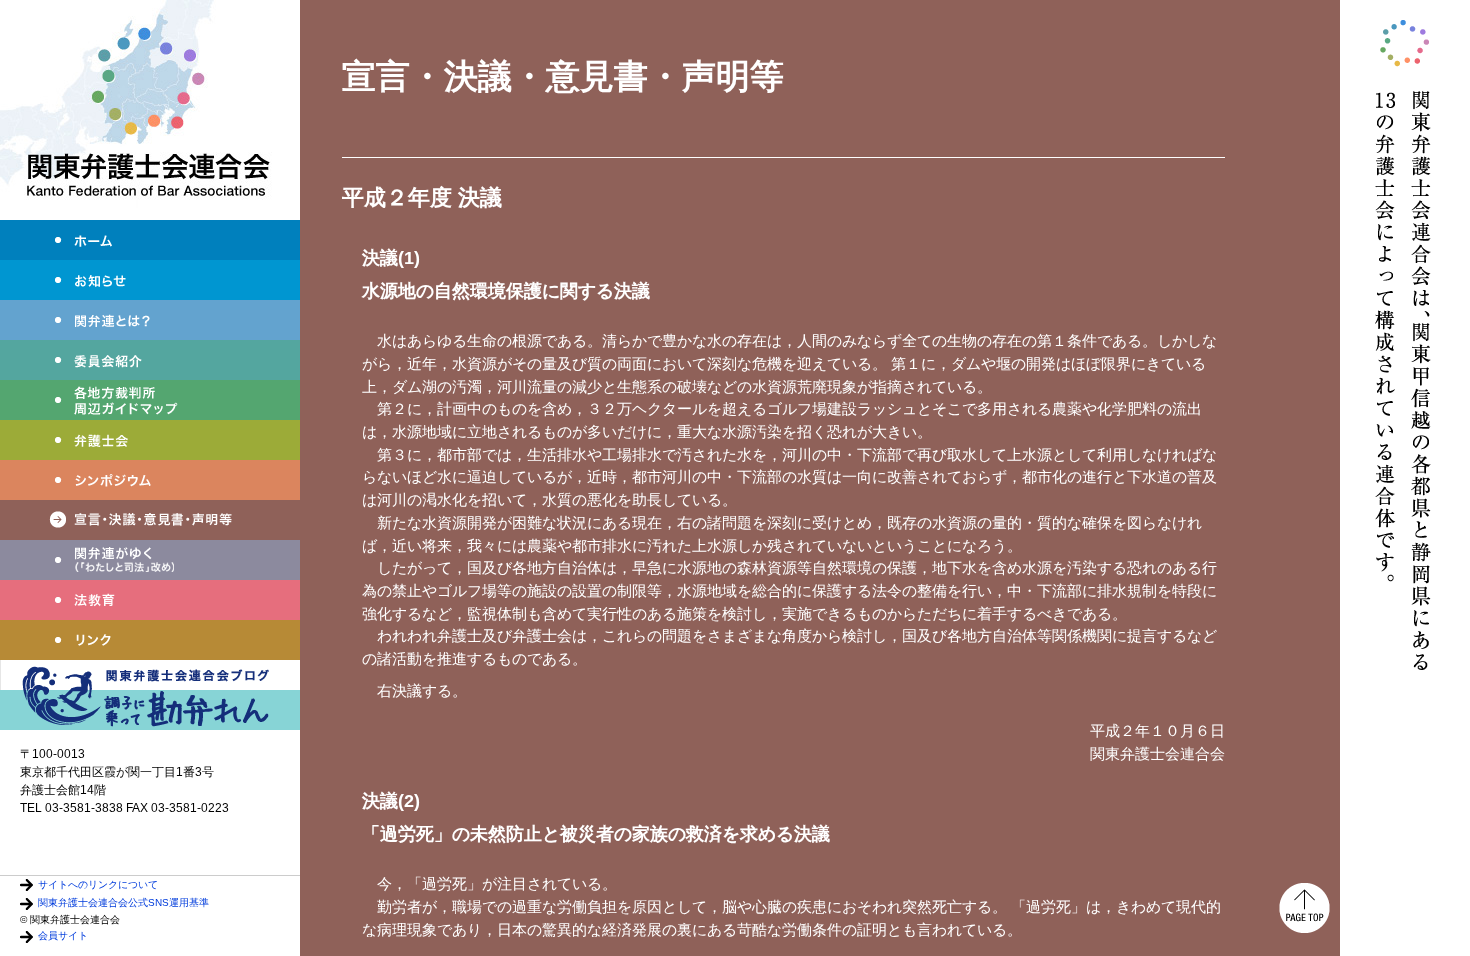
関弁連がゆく (150, 560)
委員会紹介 (150, 360)
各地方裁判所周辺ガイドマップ (150, 400)
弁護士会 (150, 440)
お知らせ (150, 280)
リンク (150, 640)
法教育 (150, 600)
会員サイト (63, 935)
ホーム (150, 240)
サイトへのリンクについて (98, 884)
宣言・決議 (150, 520)
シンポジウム (150, 480)
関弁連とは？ (150, 320)
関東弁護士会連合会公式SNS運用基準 (123, 902)
